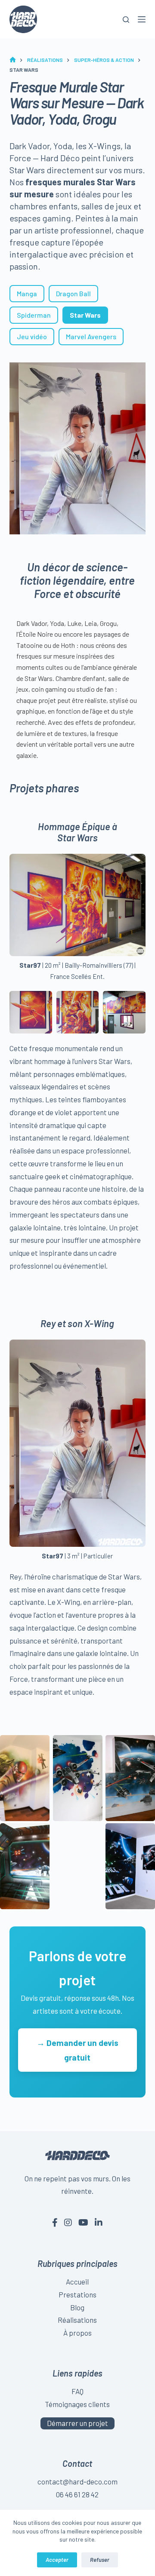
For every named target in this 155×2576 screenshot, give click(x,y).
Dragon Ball (73, 293)
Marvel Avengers (91, 336)
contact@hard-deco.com (77, 2481)
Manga (27, 293)
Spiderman (34, 315)
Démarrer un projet (77, 2423)
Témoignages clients (77, 2404)
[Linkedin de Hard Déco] (99, 2222)
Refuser (100, 2560)
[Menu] (142, 19)
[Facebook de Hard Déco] (55, 2222)
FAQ (77, 2391)
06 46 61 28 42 (77, 2494)
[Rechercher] (126, 20)
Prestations (77, 2294)
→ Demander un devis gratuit (77, 2050)
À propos (77, 2333)
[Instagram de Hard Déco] (68, 2222)
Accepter (57, 2560)
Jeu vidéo (32, 336)
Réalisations (77, 2320)
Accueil (77, 2282)
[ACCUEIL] (13, 60)
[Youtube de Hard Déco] (83, 2222)
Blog (77, 2307)
